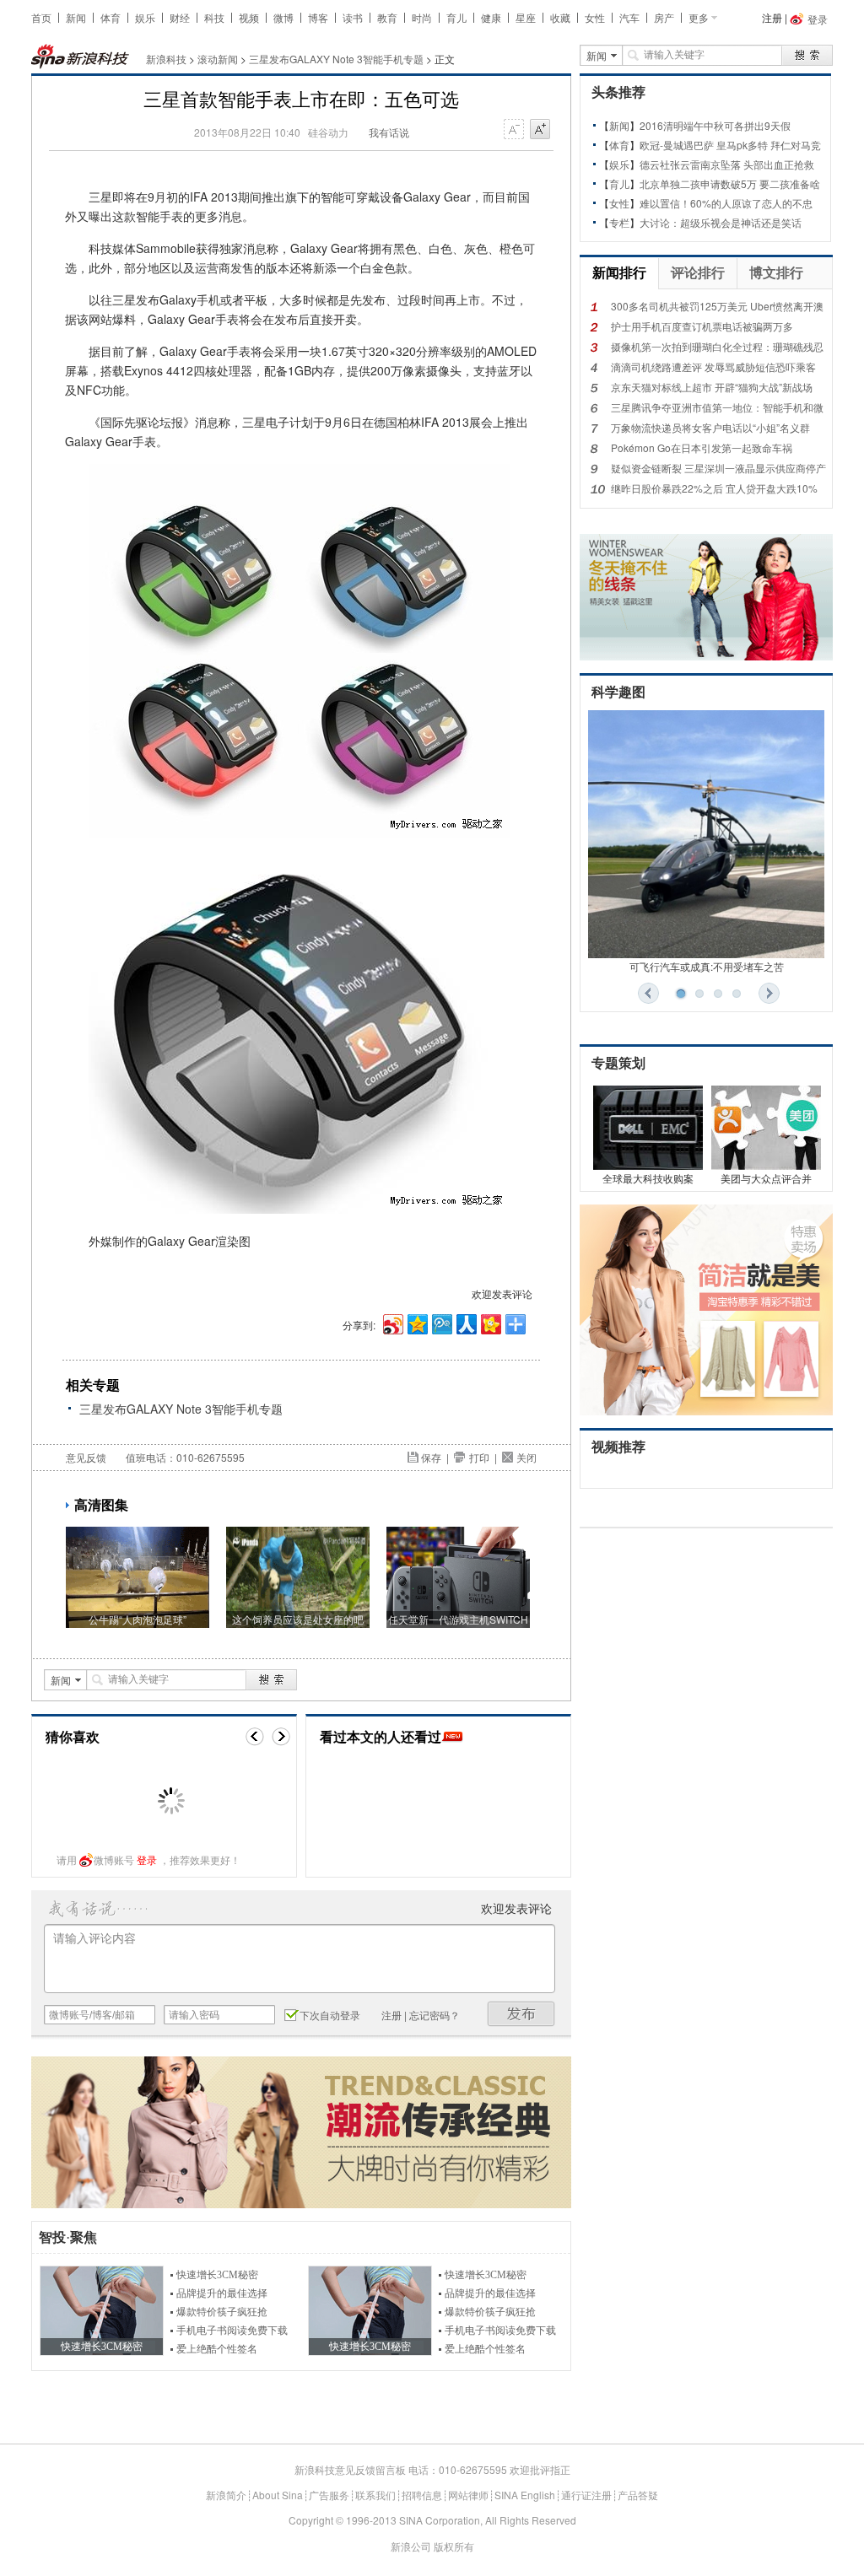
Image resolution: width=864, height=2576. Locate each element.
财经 (180, 17)
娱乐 (145, 17)
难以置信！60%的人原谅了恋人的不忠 (726, 203)
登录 (147, 1859)
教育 (387, 17)
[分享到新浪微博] (392, 1322)
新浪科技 (166, 59)
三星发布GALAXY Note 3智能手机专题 (336, 59)
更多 (699, 17)
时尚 (422, 17)
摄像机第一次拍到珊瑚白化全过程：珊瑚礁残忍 (717, 346)
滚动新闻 (218, 59)
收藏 (560, 17)
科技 (214, 17)
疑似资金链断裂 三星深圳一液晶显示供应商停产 (718, 468)
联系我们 (375, 2495)
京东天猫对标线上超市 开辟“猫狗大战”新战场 (712, 387)
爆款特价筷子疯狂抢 (222, 2312)
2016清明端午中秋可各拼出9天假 (715, 125)
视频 (249, 17)
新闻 (76, 17)
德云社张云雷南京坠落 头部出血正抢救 (727, 164)
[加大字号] (540, 130)
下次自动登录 (330, 2015)
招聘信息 (422, 2495)
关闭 (526, 1457)
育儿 (456, 17)
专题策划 (618, 1063)
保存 (431, 1457)
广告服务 (329, 2495)
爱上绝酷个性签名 (217, 2349)
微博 (283, 17)
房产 (664, 17)
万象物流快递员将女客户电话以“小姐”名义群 (710, 427)
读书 (353, 17)
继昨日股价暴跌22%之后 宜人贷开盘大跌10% (714, 488)
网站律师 (468, 2495)
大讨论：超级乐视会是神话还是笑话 (721, 222)
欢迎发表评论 (502, 1293)
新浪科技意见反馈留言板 (350, 2469)
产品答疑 (638, 2495)
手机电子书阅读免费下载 (232, 2331)
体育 (111, 17)
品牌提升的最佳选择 (222, 2293)
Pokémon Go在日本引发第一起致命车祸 (702, 447)
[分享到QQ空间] (416, 1322)
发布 (521, 2014)
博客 (318, 17)
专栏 (619, 222)
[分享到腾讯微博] (441, 1322)
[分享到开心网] (490, 1322)
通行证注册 (586, 2495)
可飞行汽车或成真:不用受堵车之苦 (707, 966)
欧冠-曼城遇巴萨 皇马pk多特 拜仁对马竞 (730, 145)
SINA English (525, 2495)
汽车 (629, 17)
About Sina (278, 2495)
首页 (41, 17)
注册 (772, 17)
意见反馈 (86, 1457)
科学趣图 (618, 692)
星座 (526, 17)
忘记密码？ (435, 2015)
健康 (491, 17)
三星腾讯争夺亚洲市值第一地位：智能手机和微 (717, 407)
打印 (479, 1457)
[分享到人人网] (465, 1322)
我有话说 (389, 132)
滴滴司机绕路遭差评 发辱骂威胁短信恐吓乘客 (713, 366)
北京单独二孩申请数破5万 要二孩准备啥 (730, 183)
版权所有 (454, 2546)
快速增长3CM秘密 (217, 2275)
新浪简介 (226, 2495)
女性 (595, 17)
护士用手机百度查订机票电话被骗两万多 (702, 326)
